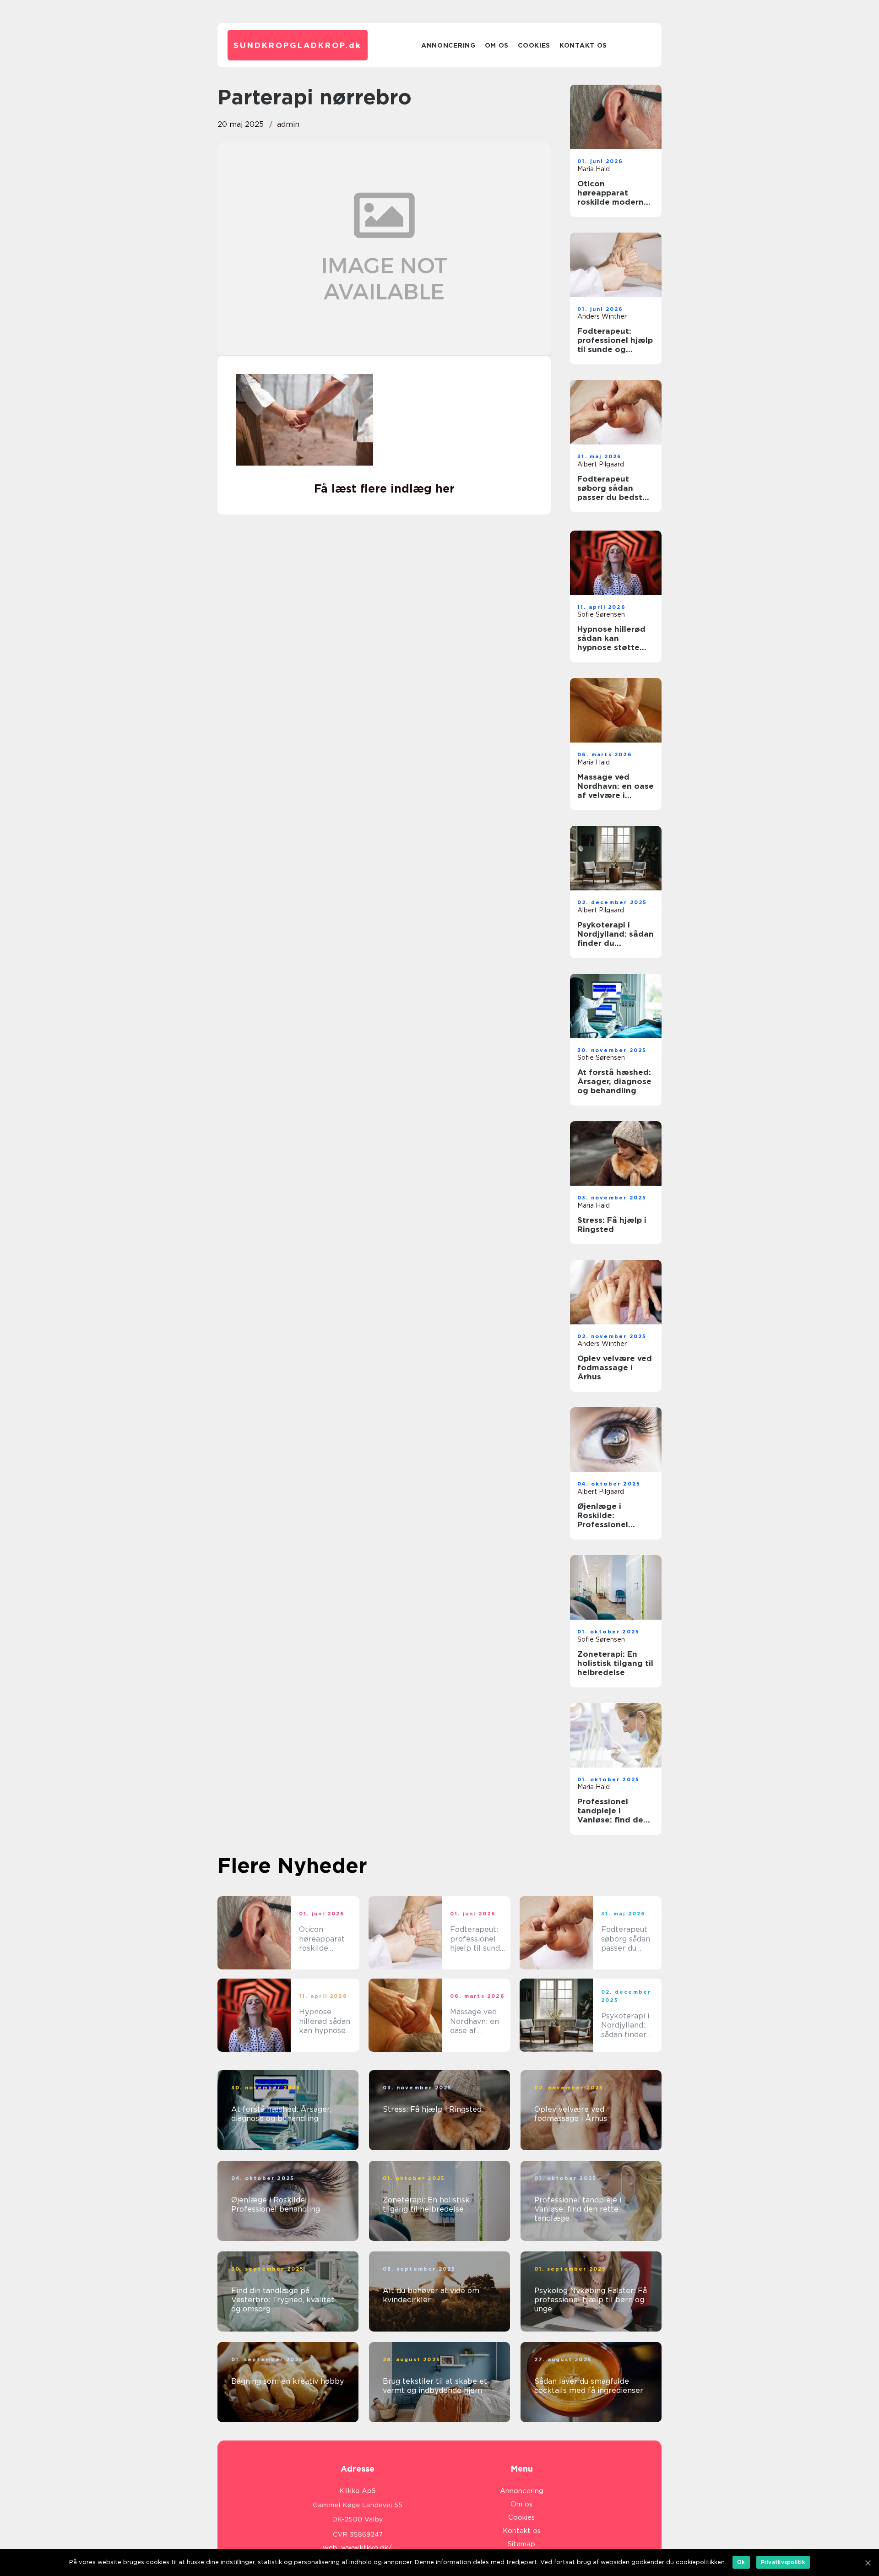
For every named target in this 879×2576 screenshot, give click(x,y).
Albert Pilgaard (601, 464)
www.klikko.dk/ (366, 2548)
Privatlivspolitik (783, 2562)
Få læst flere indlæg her (384, 488)
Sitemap (521, 2544)
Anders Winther (602, 316)
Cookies (534, 45)
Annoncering (448, 45)
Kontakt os (583, 45)
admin (288, 124)
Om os (497, 45)
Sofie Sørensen (601, 614)
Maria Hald (594, 169)
